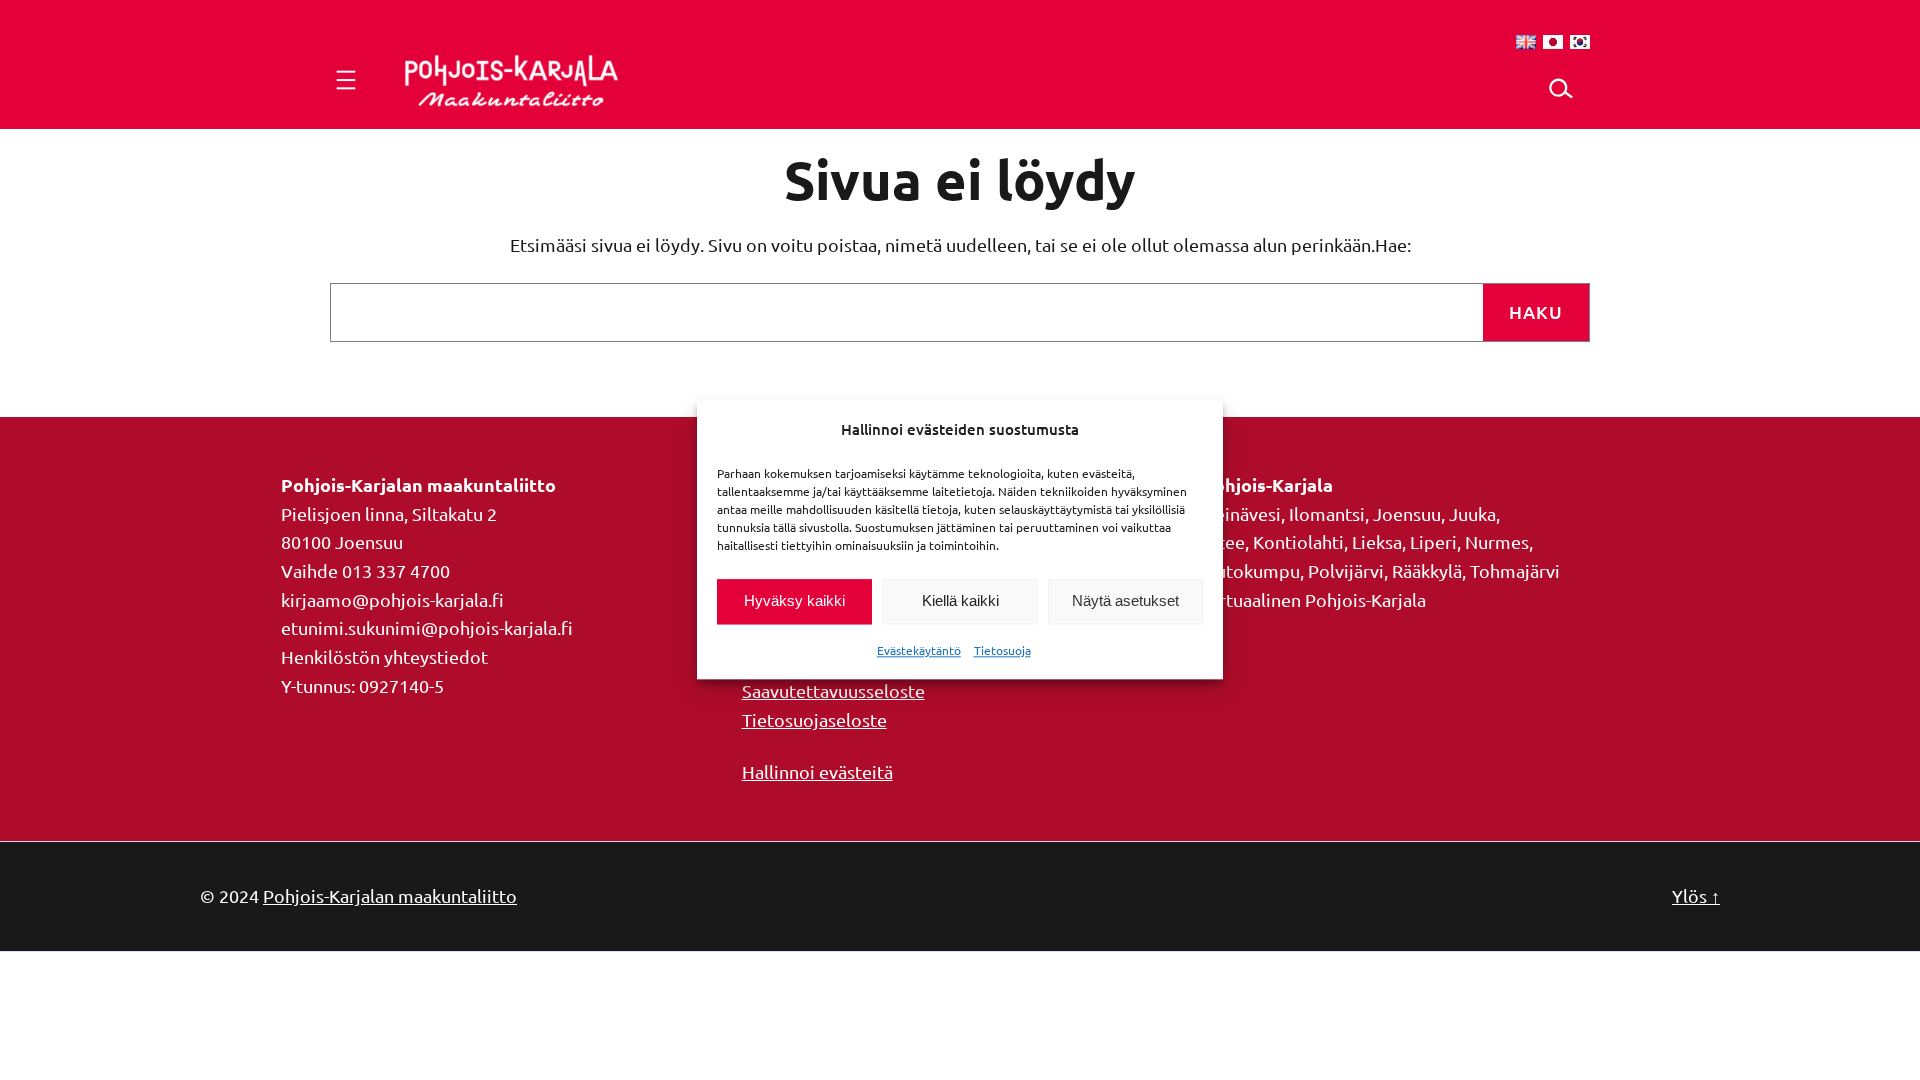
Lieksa (1377, 541)
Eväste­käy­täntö (919, 650)
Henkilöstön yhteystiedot (384, 656)
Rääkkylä (1427, 570)
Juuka (1472, 513)
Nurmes (1497, 541)
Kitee (1223, 541)
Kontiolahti (1298, 541)
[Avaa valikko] (346, 80)
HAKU (1536, 311)
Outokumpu (1251, 570)
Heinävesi (1241, 513)
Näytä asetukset (1125, 601)
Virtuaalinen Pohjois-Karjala (1314, 599)
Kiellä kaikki (960, 601)
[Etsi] (1560, 88)
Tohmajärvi (1515, 570)
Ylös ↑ (1696, 895)
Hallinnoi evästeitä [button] (817, 771)
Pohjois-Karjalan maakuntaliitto (390, 895)
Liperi (1433, 541)
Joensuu (1407, 513)
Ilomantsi (1327, 513)
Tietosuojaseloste (814, 719)
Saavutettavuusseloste (833, 690)
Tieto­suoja (1002, 650)
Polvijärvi (1346, 570)
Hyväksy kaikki (794, 601)
